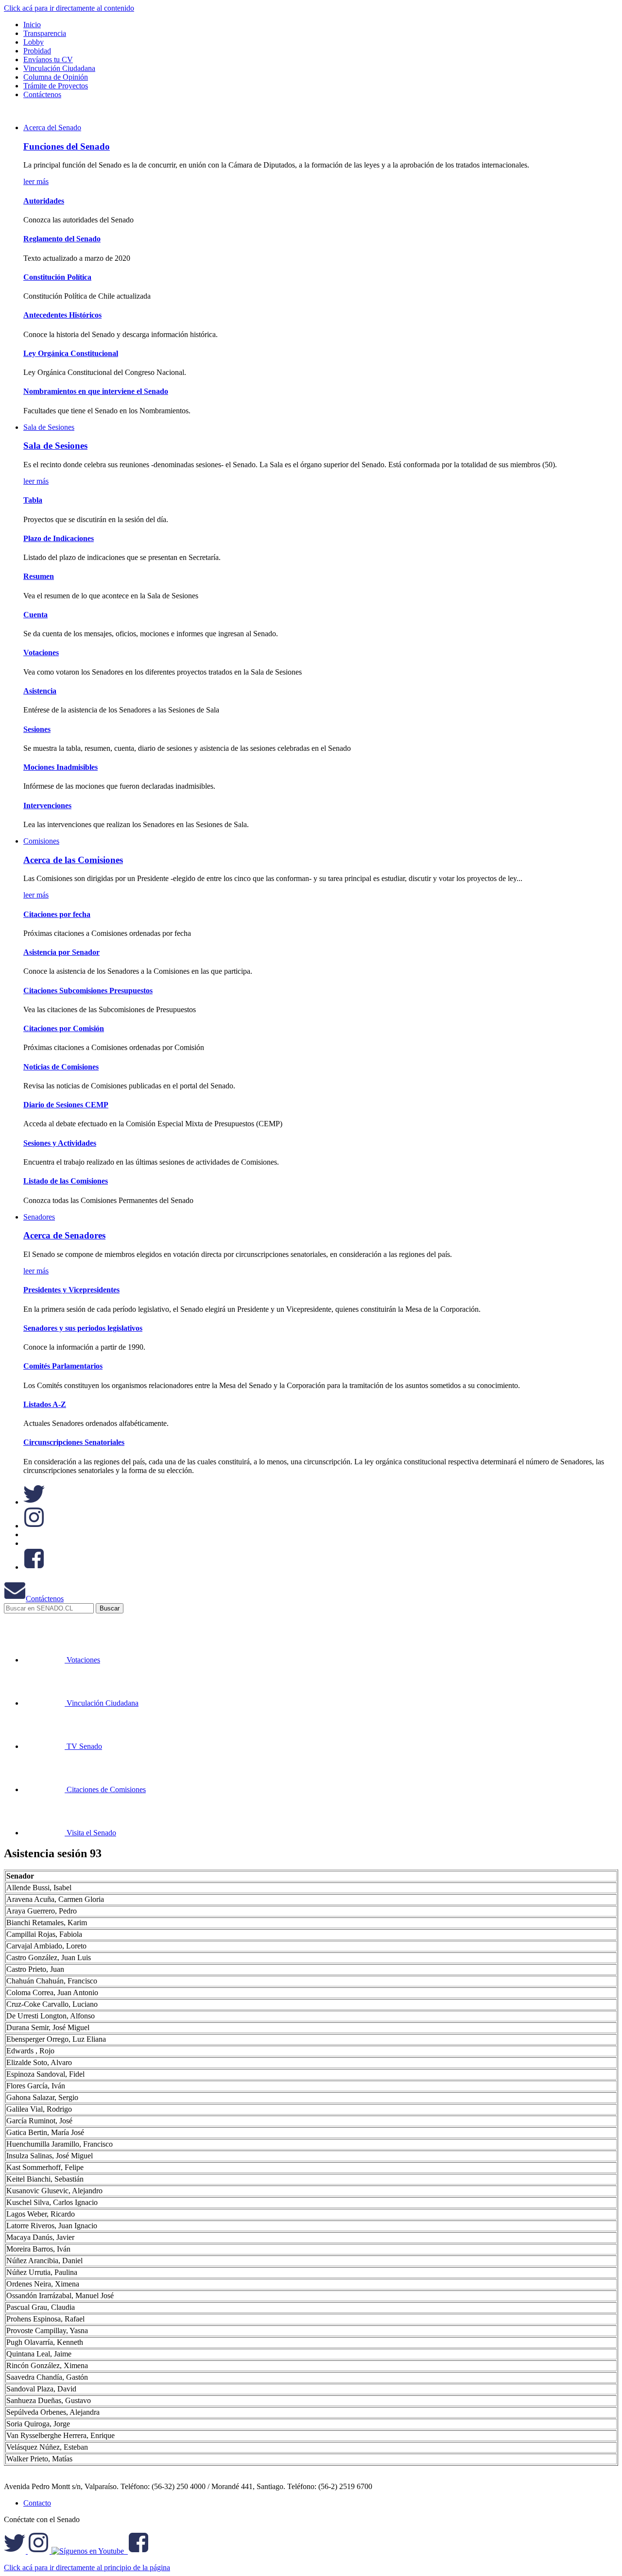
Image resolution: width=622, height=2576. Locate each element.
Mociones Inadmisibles (60, 767)
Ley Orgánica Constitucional (71, 353)
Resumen (39, 576)
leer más (36, 181)
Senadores (39, 1217)
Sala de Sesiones (49, 427)
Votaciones (41, 652)
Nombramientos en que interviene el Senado (96, 391)
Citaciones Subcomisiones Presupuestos (88, 991)
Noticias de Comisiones (61, 1067)
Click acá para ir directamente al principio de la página (87, 2568)
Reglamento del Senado (62, 239)
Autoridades (44, 201)
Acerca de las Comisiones (73, 860)
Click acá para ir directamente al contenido (69, 8)
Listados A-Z (45, 1404)
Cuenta (35, 615)
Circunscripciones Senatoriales (74, 1442)
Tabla (33, 500)
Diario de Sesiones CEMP (66, 1105)
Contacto (37, 2503)
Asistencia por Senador (61, 952)
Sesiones (37, 729)
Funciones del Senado (67, 146)
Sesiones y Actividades (60, 1143)
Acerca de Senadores (64, 1235)
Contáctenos (45, 1599)
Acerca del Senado (52, 127)
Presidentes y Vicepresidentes (71, 1290)
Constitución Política (57, 277)
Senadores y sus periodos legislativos (83, 1328)
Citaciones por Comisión (64, 1028)
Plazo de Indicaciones (59, 538)
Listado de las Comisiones (66, 1181)
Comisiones (41, 841)
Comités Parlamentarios (63, 1366)
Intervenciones (47, 805)
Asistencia (40, 691)
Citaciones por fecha (57, 914)
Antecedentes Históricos (62, 315)
